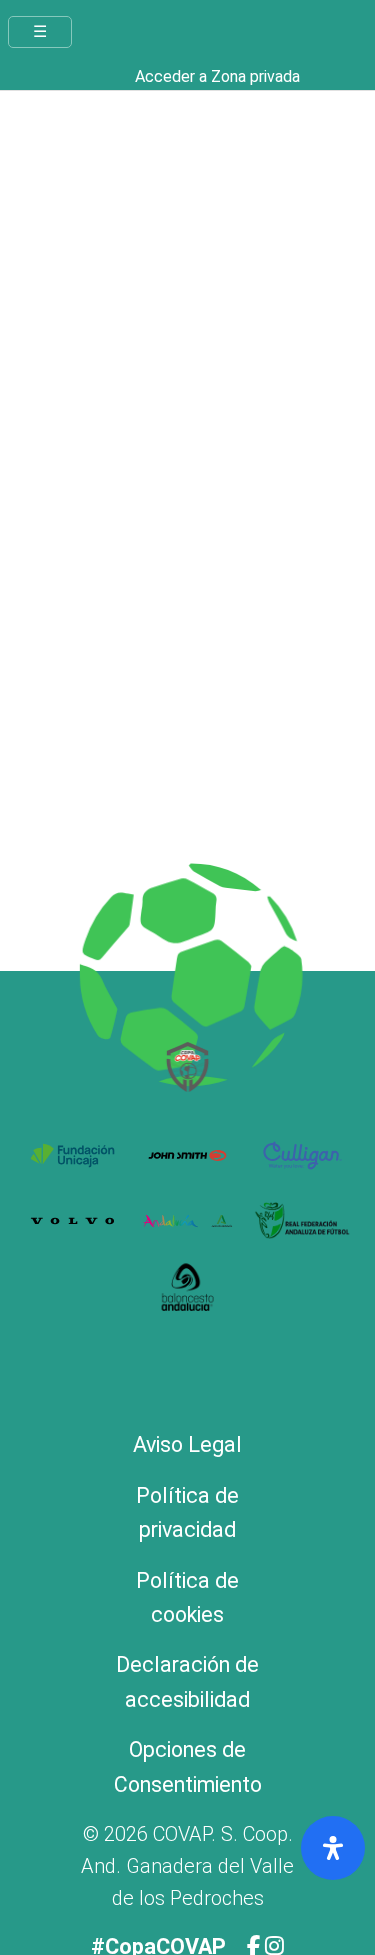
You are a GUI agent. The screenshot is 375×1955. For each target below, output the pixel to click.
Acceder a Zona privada (217, 76)
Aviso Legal (187, 1444)
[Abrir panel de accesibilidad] (333, 1848)
